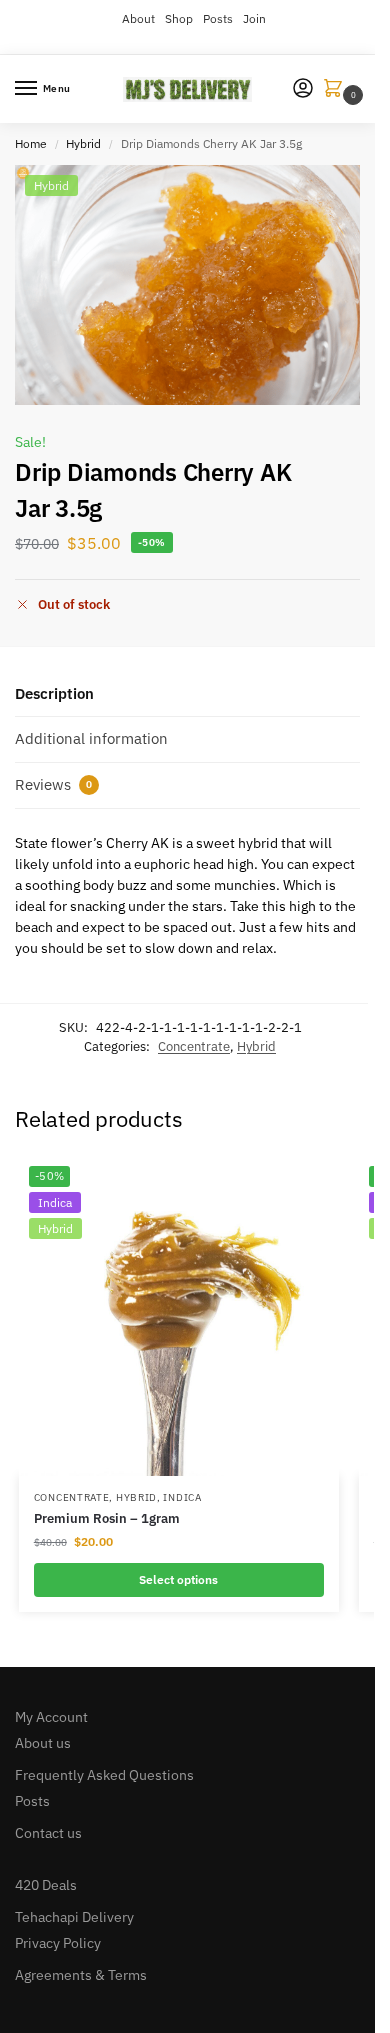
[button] (337, 89)
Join (254, 18)
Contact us (48, 1833)
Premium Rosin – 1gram (107, 1518)
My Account (51, 1717)
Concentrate (194, 1046)
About (138, 18)
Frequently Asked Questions (104, 1775)
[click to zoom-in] (195, 285)
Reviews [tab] (53, 784)
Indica (182, 1497)
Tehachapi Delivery (74, 1917)
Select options (178, 1579)
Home (31, 143)
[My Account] (303, 89)
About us (43, 1743)
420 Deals (46, 1885)
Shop (179, 18)
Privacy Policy (58, 1943)
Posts (218, 18)
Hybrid (83, 143)
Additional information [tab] (91, 738)
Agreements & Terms (81, 1975)
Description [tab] (54, 693)
